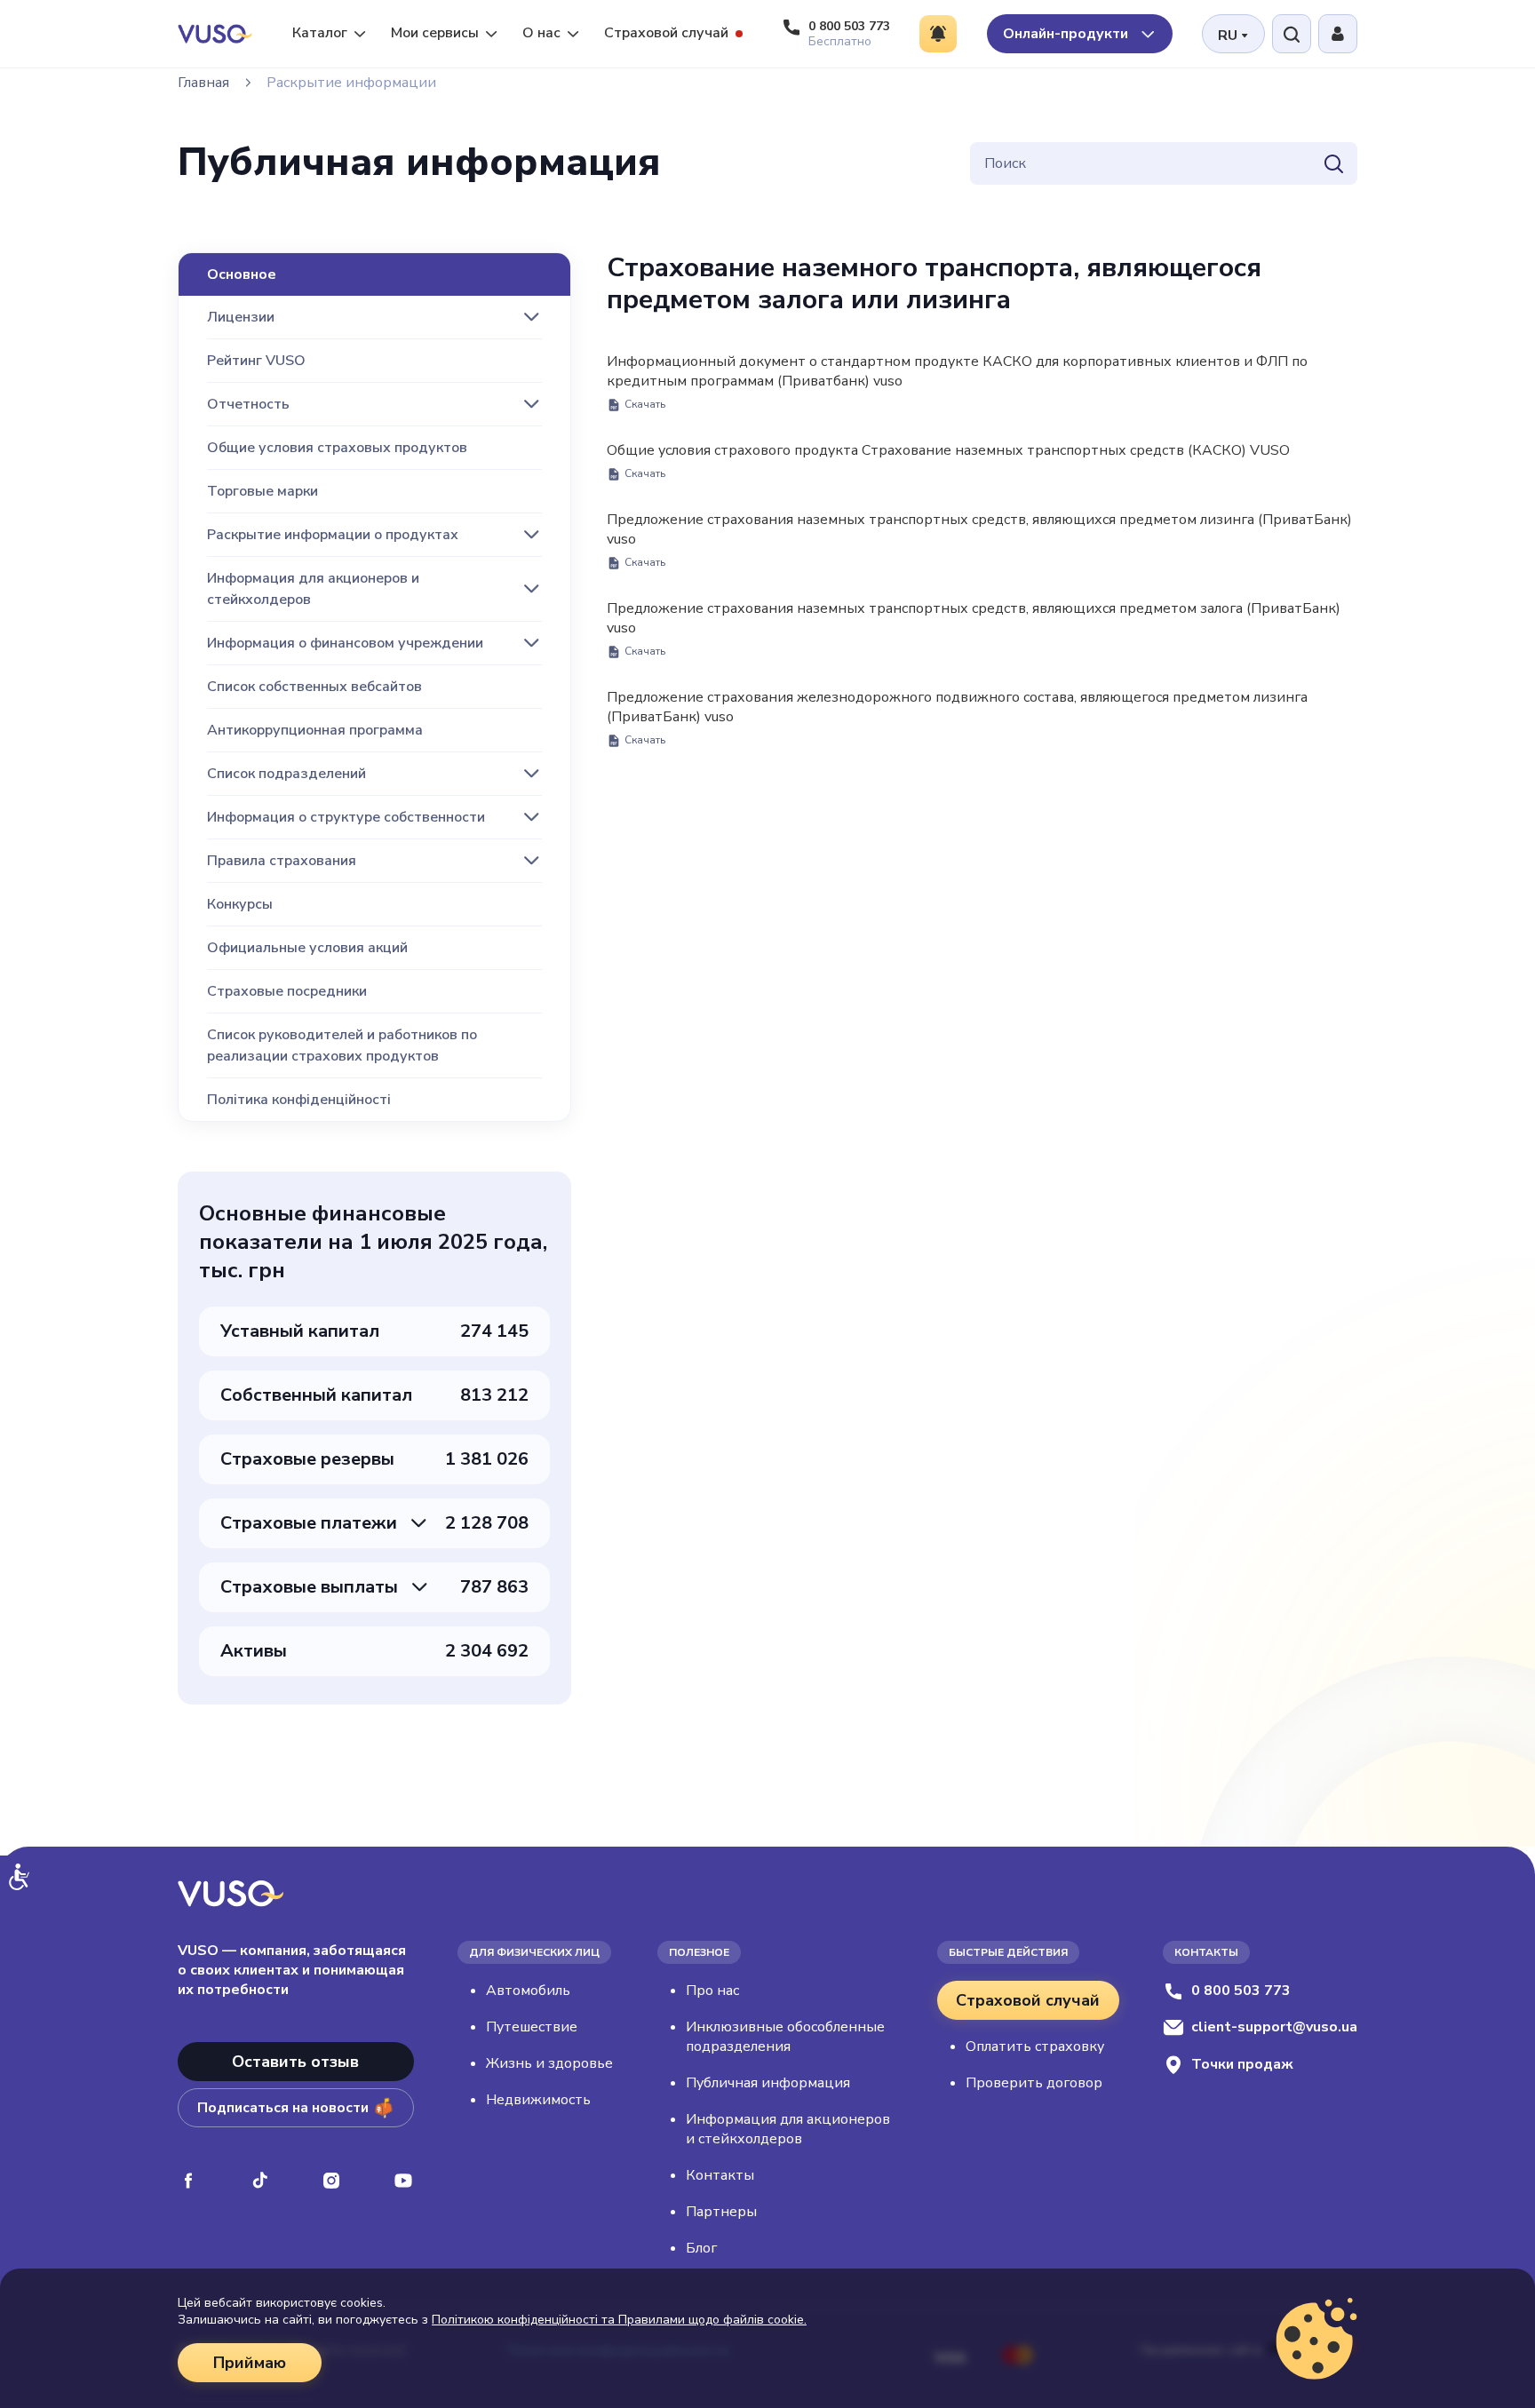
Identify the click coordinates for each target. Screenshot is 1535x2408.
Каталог (320, 33)
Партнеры (721, 2212)
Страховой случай (666, 33)
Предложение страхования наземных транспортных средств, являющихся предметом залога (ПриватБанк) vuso (974, 628)
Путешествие (532, 2027)
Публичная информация (768, 2083)
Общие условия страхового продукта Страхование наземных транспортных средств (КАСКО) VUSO (948, 461)
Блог (701, 2248)
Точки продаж (1242, 2064)
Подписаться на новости (283, 2108)
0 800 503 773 (1241, 1991)
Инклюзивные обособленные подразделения (785, 2037)
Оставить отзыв (295, 2062)
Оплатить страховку (1035, 2046)
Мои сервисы (435, 33)
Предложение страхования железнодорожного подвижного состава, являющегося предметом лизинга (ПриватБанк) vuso (957, 717)
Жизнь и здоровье (549, 2063)
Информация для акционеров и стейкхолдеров (788, 2129)
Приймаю (250, 2363)
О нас (541, 33)
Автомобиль (528, 1991)
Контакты (720, 2175)
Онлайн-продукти (1067, 34)
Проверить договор (1034, 2083)
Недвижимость (538, 2100)
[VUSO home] (215, 33)
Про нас (712, 1991)
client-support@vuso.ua (1274, 2027)
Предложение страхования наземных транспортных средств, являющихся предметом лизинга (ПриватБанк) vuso (979, 540)
